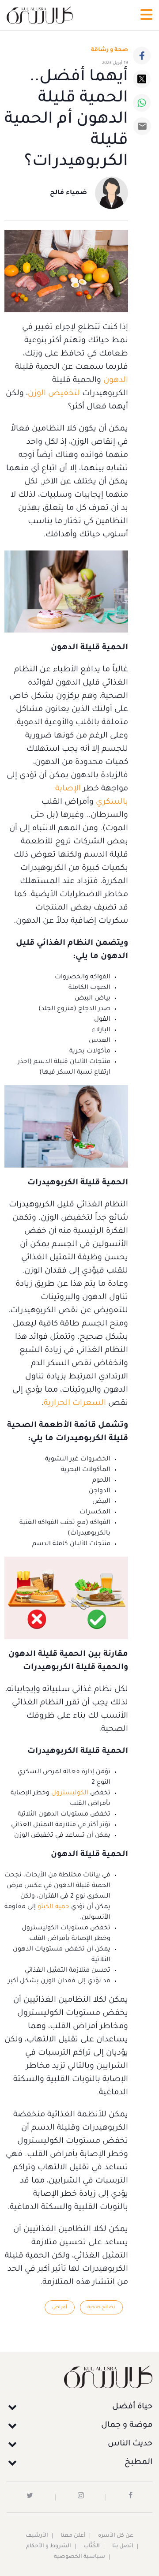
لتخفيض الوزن (54, 394)
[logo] (40, 15)
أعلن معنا (73, 2536)
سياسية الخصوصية (79, 2557)
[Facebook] (142, 56)
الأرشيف (37, 2536)
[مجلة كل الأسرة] (79, 2377)
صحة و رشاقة (110, 50)
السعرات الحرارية (75, 1404)
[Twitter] (142, 79)
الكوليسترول (69, 1793)
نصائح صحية (101, 2307)
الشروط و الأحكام (49, 2546)
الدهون (116, 381)
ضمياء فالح (68, 193)
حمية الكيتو (53, 1907)
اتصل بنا (123, 2546)
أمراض (60, 2307)
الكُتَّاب (92, 2546)
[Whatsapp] (142, 103)
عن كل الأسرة (116, 2536)
